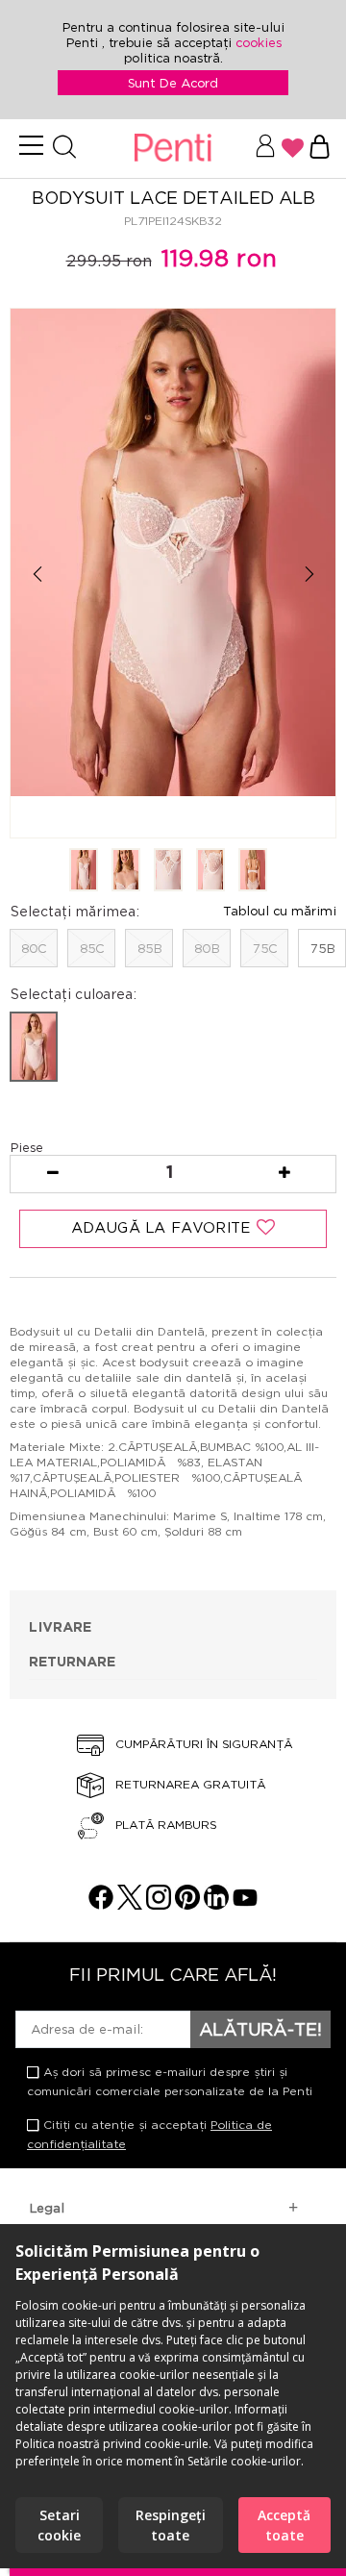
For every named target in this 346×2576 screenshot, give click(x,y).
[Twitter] (130, 1904)
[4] (210, 871)
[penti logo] (173, 149)
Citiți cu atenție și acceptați (149, 2134)
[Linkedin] (216, 1904)
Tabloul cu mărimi (280, 911)
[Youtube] (245, 1904)
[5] (253, 871)
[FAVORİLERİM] (293, 148)
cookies (259, 42)
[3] (168, 871)
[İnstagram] (159, 1904)
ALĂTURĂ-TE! (260, 2029)
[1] (84, 871)
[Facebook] (101, 1904)
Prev (37, 575)
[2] (126, 871)
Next (309, 575)
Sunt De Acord (173, 83)
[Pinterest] (187, 1904)
